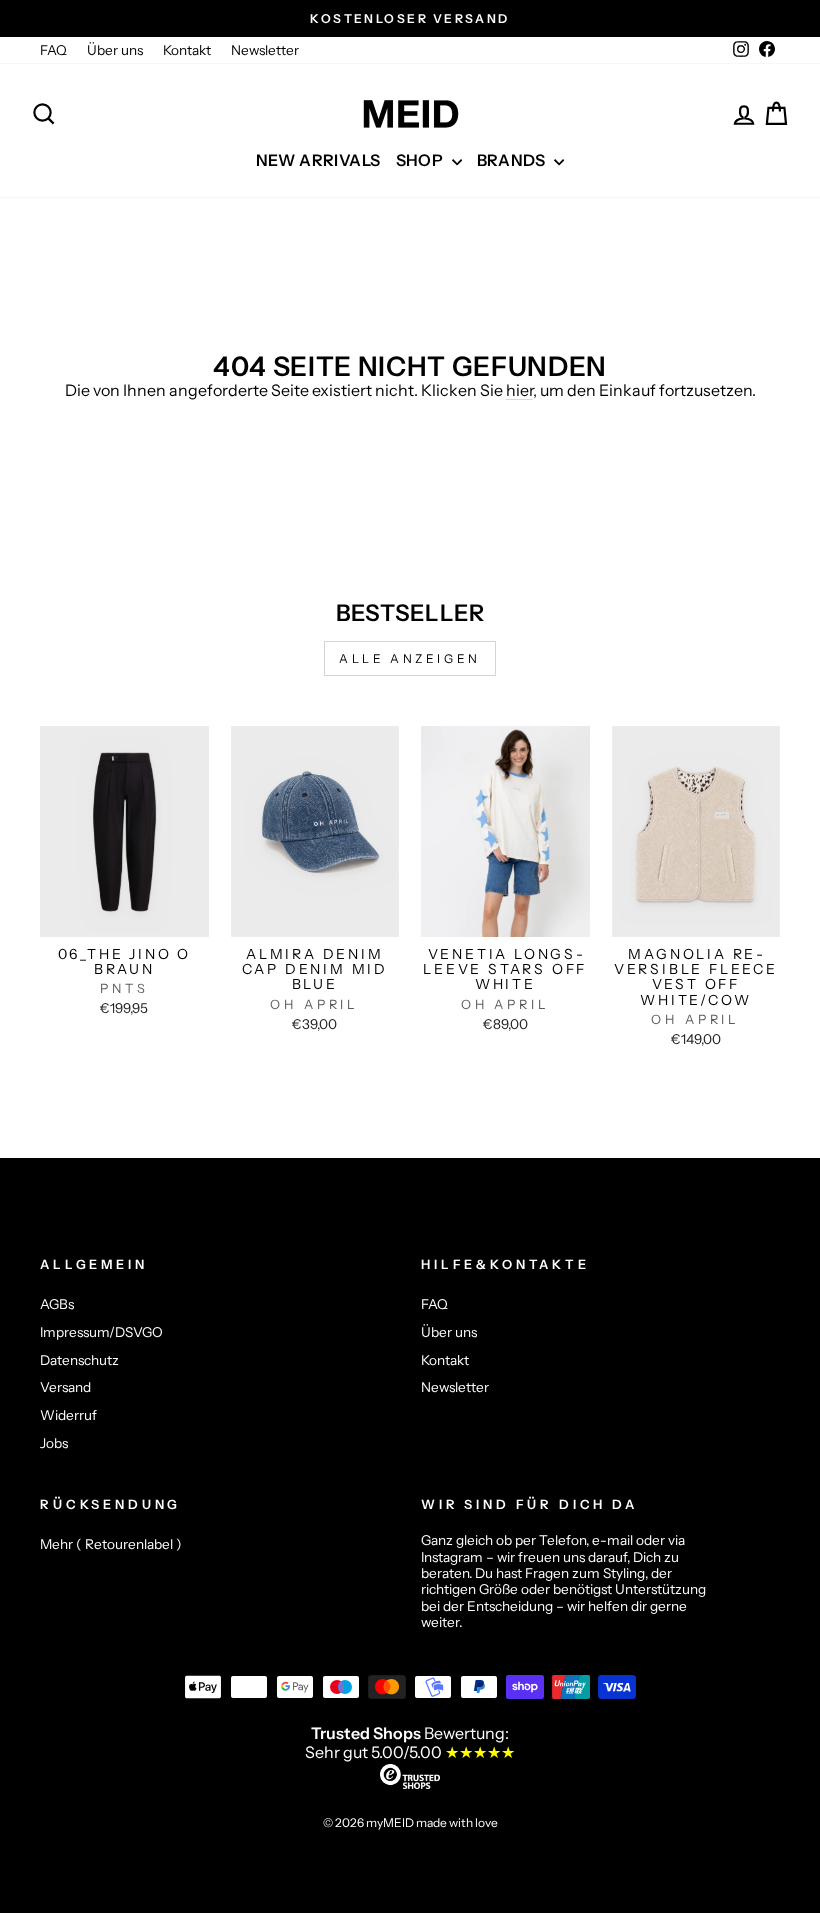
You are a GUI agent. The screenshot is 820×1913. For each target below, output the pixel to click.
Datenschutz (79, 1360)
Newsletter (265, 50)
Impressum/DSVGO (101, 1332)
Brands (513, 160)
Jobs (54, 1443)
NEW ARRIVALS (318, 160)
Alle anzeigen (410, 658)
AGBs (57, 1304)
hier (519, 390)
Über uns (115, 50)
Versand (65, 1387)
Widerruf (68, 1415)
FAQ (53, 50)
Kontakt (187, 50)
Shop (421, 160)
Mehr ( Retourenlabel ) (111, 1544)
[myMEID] (410, 114)
